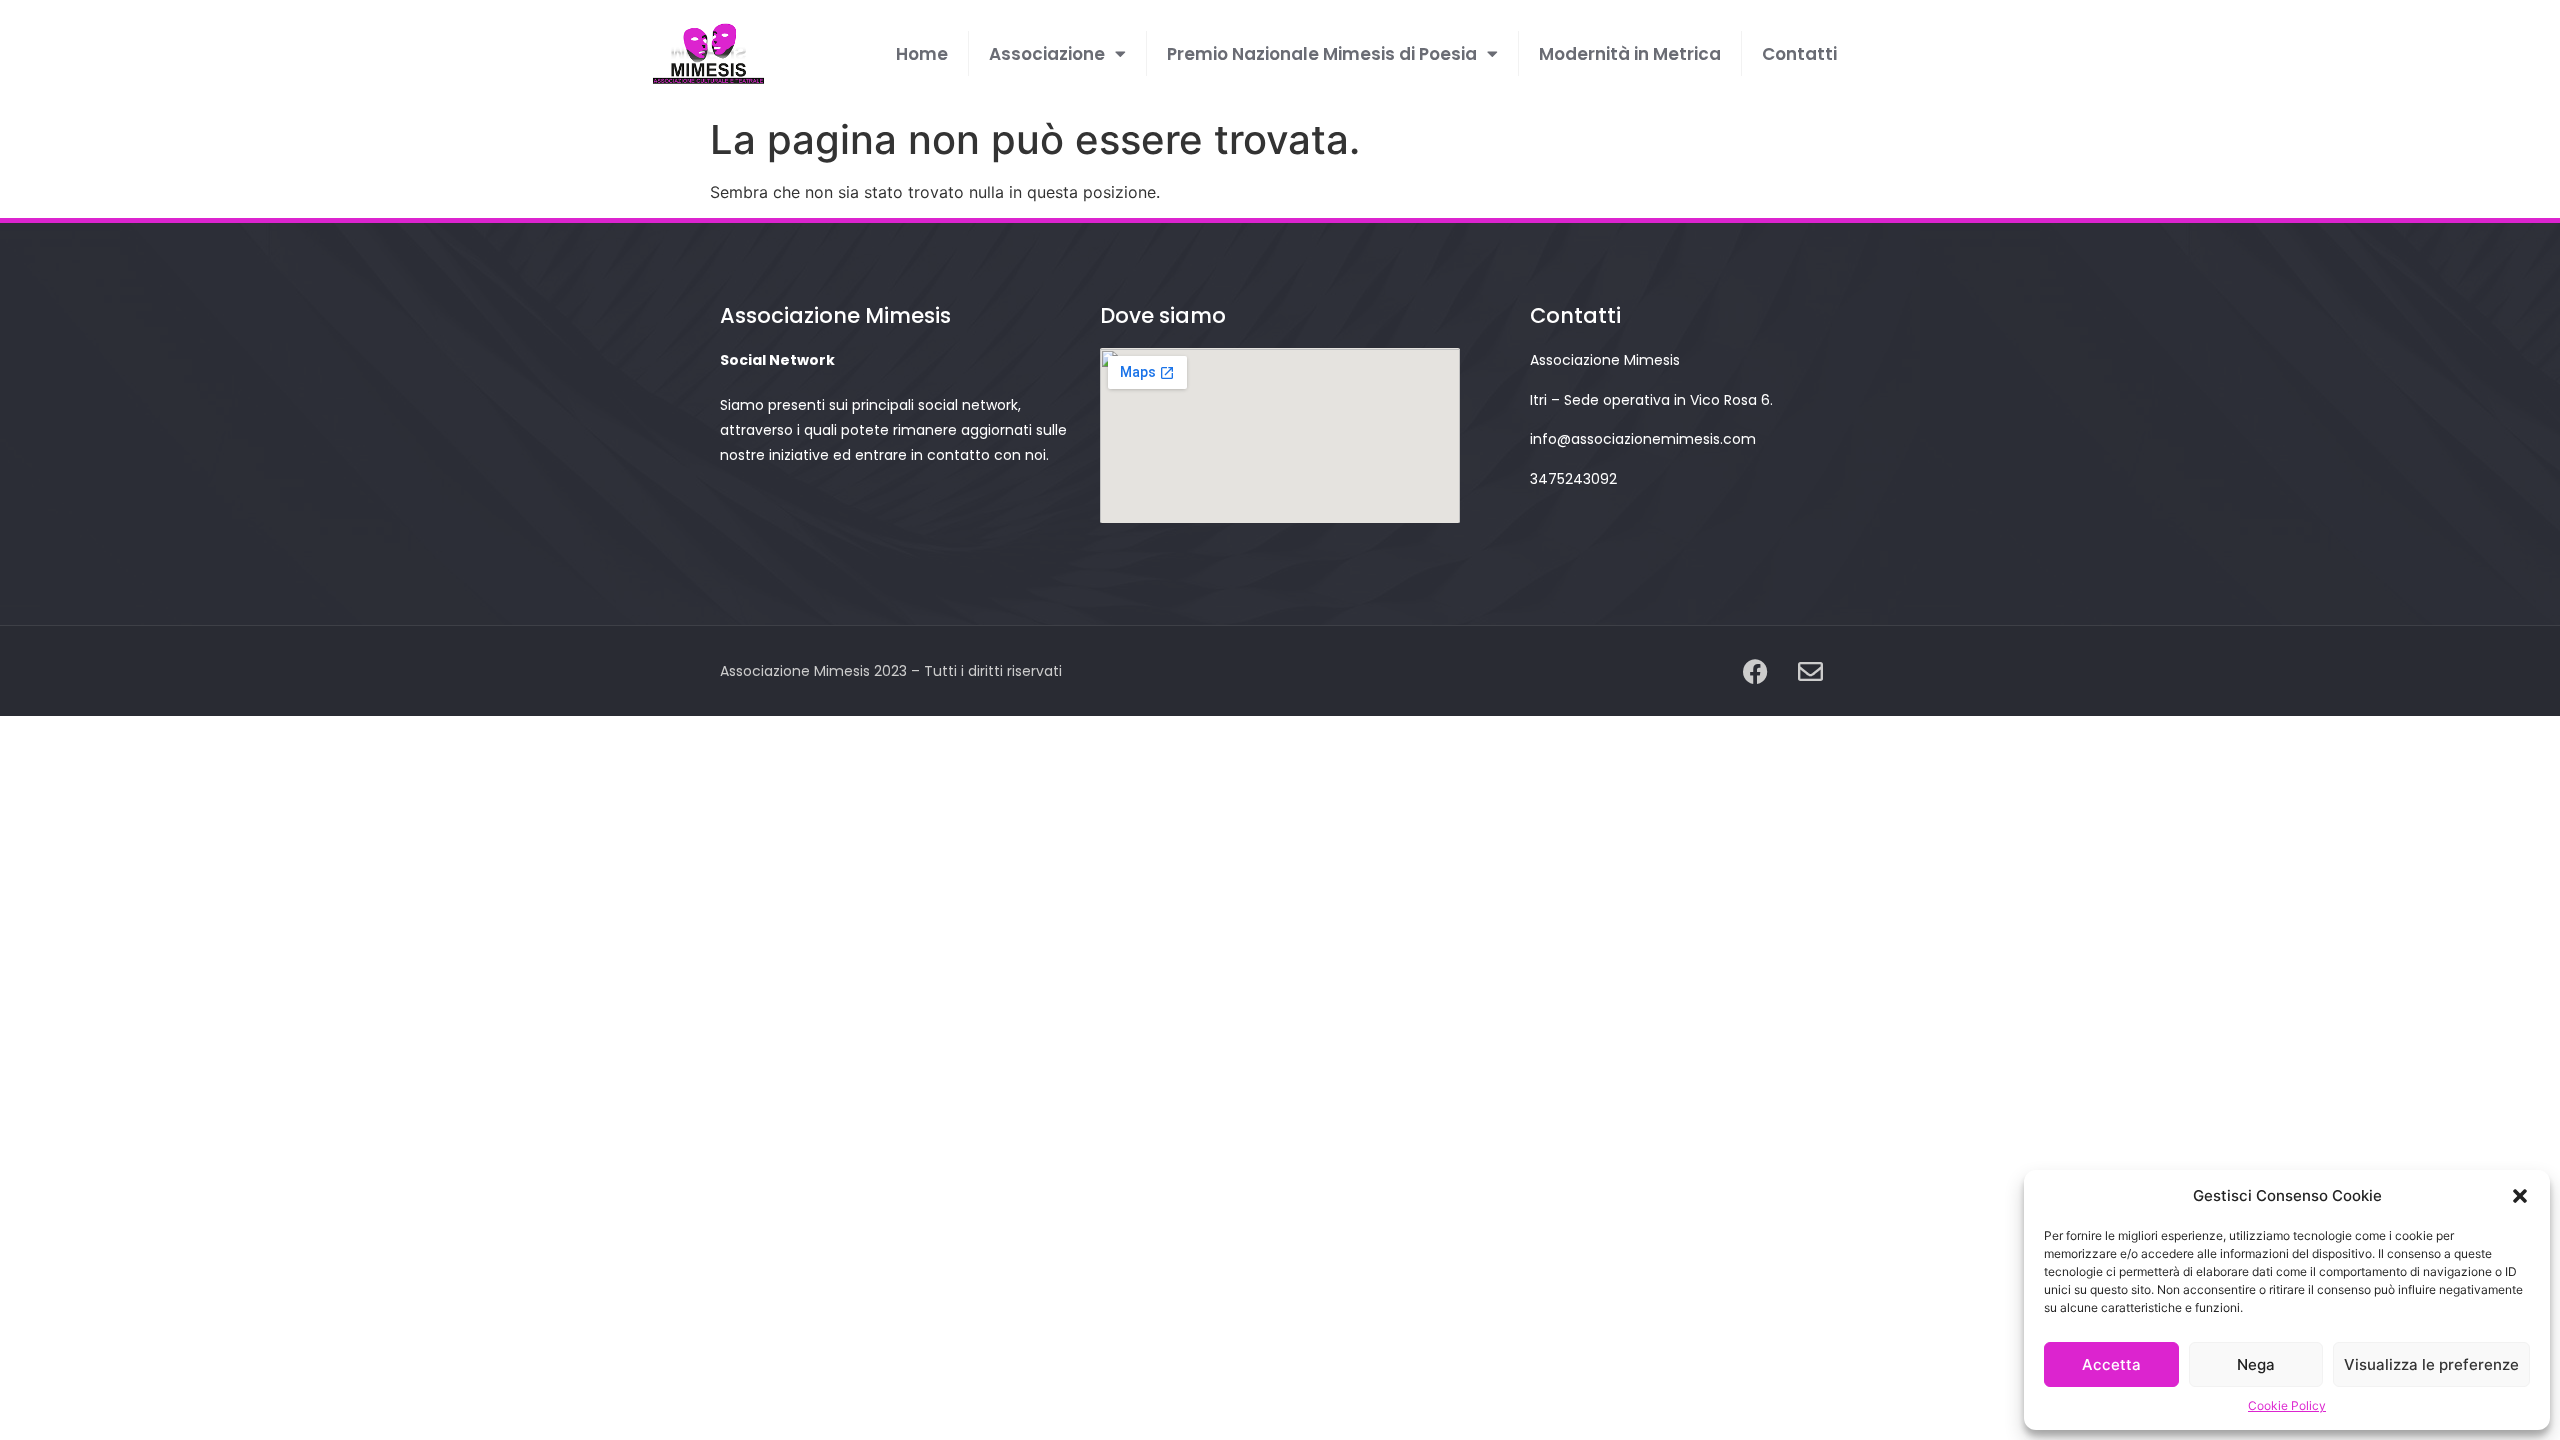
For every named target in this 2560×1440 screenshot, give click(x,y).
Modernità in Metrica (1630, 54)
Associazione (1047, 54)
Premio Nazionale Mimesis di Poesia (1322, 54)
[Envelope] (1810, 671)
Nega (2256, 1364)
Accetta (2111, 1364)
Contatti (1799, 54)
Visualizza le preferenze (2431, 1364)
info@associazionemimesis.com (1643, 439)
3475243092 (1573, 479)
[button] (2520, 1196)
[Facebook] (1755, 671)
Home (922, 54)
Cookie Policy (2287, 1405)
